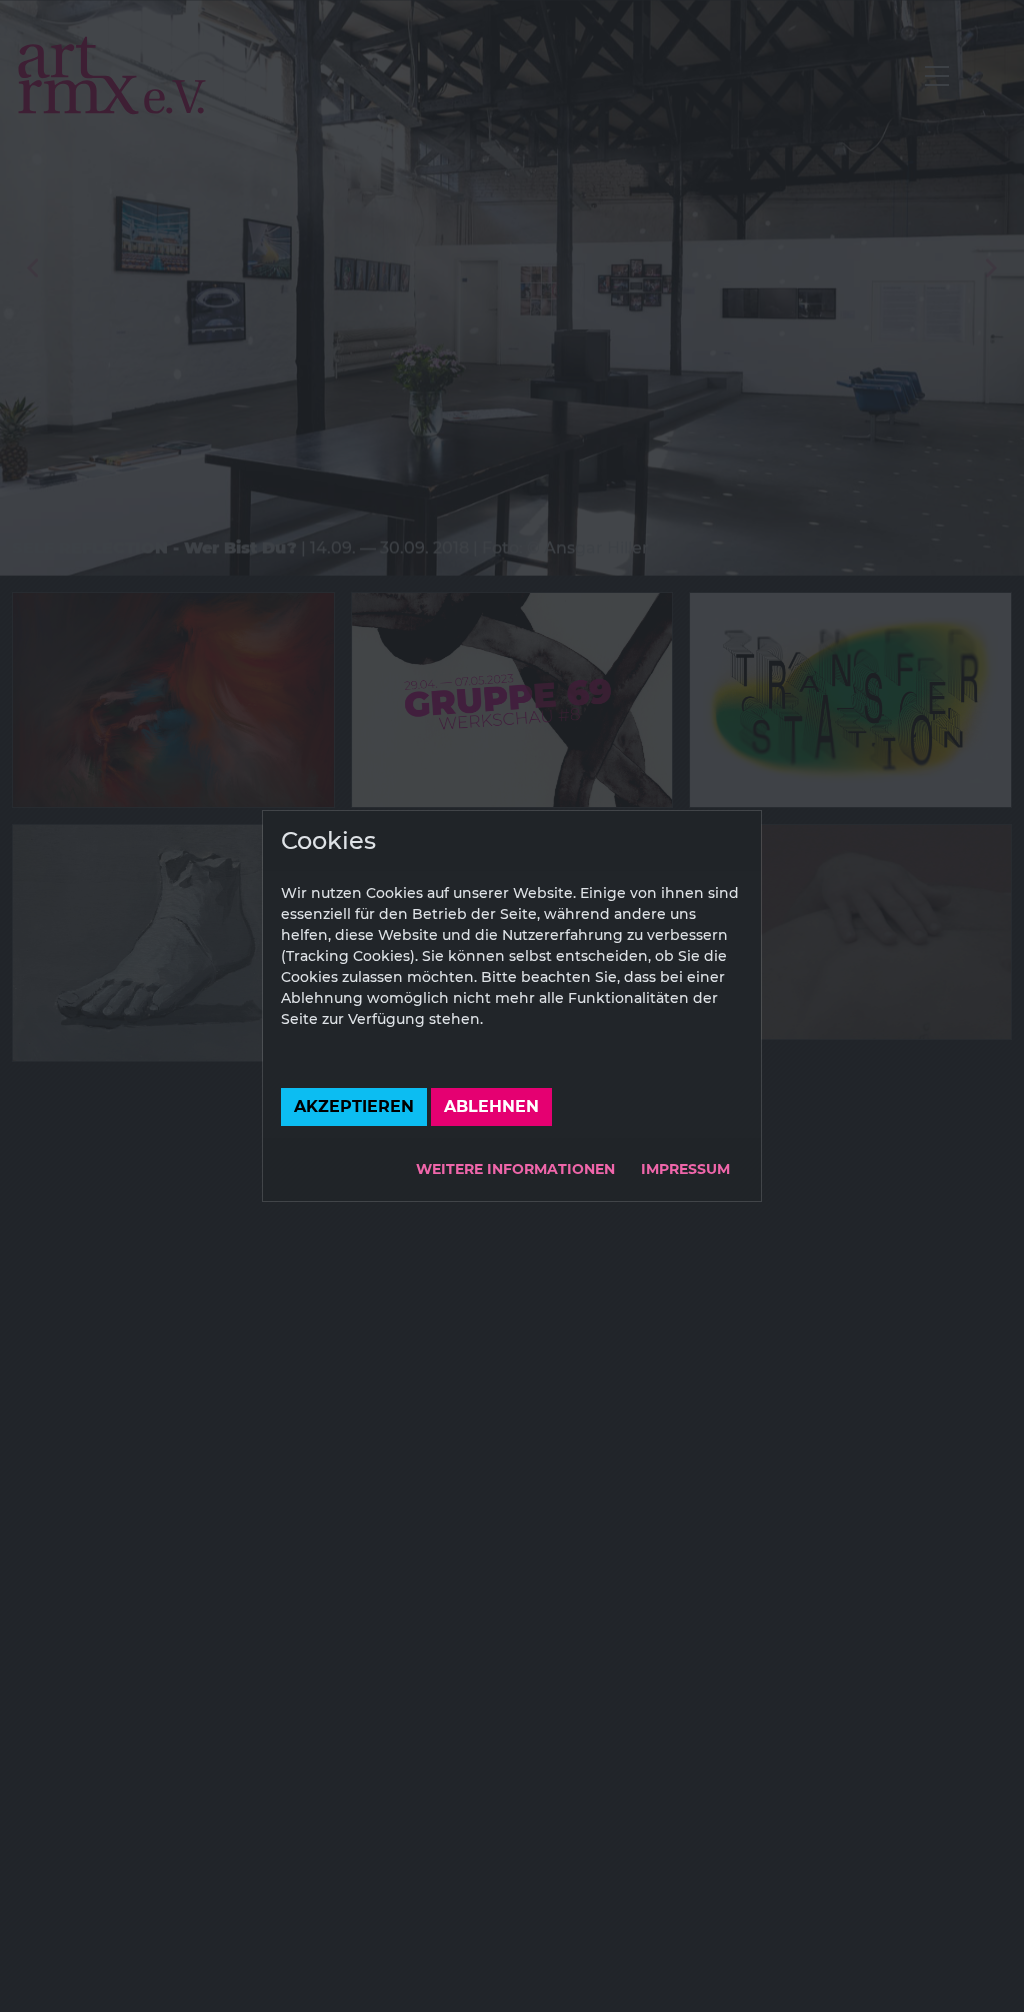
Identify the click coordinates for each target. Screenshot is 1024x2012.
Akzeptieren (354, 1106)
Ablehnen (491, 1106)
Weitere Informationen (515, 1169)
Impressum (685, 1169)
